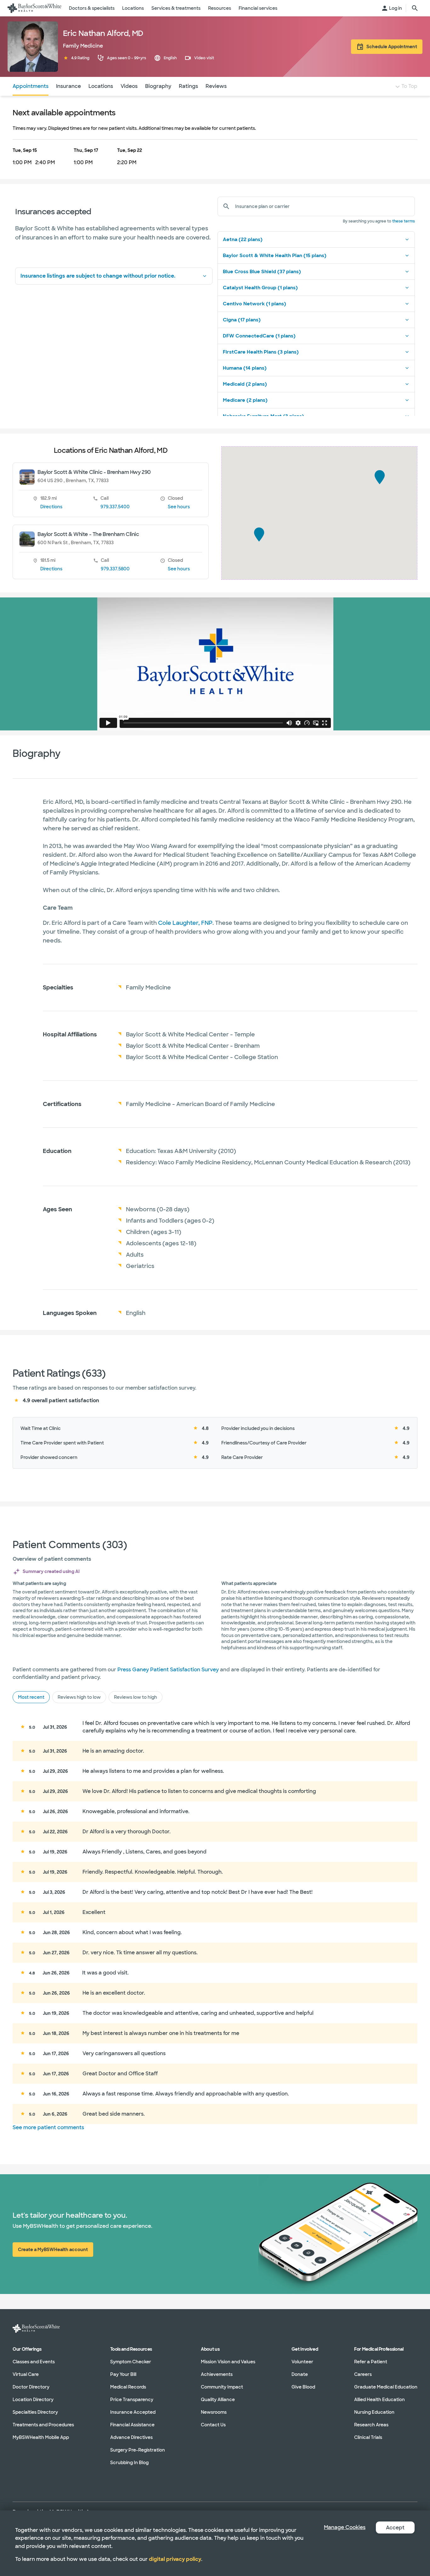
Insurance (68, 86)
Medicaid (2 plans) (245, 384)
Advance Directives (131, 2437)
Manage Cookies (345, 2527)
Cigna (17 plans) (242, 320)
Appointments (31, 86)
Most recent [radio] (31, 1697)
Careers (363, 2374)
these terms (404, 221)
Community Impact (222, 2387)
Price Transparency (132, 2399)
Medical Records (128, 2387)
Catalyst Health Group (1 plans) (260, 288)
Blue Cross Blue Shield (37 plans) (262, 272)
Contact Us (213, 2424)
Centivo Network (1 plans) (255, 304)
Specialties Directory (35, 2412)
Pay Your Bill (123, 2374)
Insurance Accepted (133, 2412)
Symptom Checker (131, 2361)
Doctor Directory (31, 2387)
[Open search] (415, 8)
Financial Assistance (132, 2424)
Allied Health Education (379, 2399)
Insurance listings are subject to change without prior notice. (98, 276)
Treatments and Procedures (43, 2424)
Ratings (188, 86)
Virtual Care (26, 2374)
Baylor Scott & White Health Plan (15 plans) (275, 256)
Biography (158, 86)
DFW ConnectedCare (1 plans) (259, 336)
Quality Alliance (218, 2399)
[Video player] (215, 664)
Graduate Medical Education (386, 2387)
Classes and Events (34, 2361)
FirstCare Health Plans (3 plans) (261, 352)
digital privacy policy (175, 2559)
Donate (300, 2374)
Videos (129, 86)
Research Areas (371, 2424)
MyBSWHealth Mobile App (41, 2437)
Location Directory (33, 2399)
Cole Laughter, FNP (185, 923)
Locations (101, 86)
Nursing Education (374, 2412)
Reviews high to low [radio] (79, 1697)
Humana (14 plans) (245, 368)
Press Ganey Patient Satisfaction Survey (168, 1670)
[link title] (34, 8)
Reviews (216, 86)
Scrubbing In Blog (129, 2462)
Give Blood (303, 2387)
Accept (395, 2528)
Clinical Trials (368, 2437)
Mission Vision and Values (228, 2361)
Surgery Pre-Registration (138, 2450)
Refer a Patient (371, 2361)
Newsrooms (214, 2412)
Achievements (217, 2374)
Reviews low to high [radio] (136, 1697)
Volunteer (302, 2361)
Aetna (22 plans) (243, 239)
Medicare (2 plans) (245, 400)
